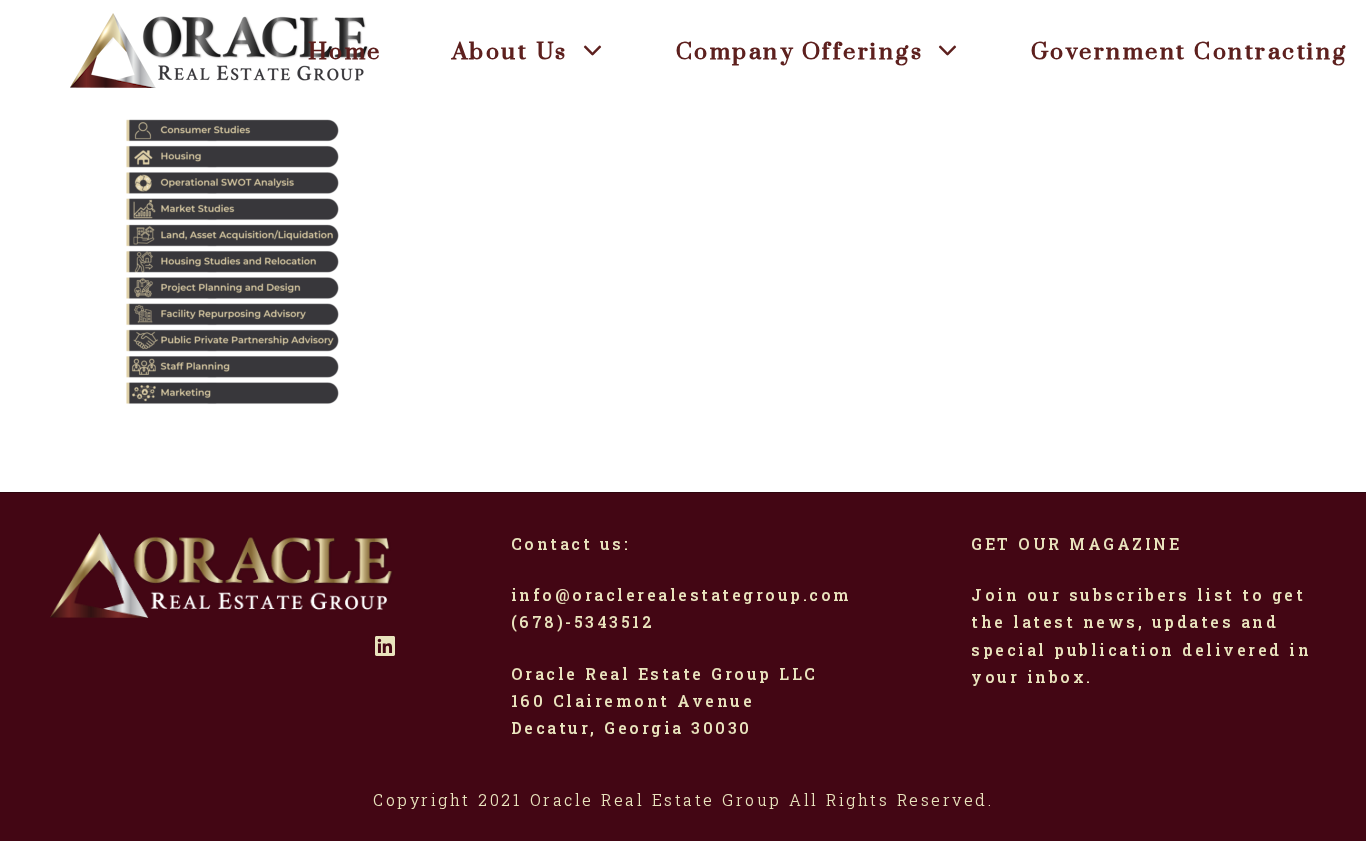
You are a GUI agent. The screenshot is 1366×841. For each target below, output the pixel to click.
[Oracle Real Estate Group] (220, 50)
